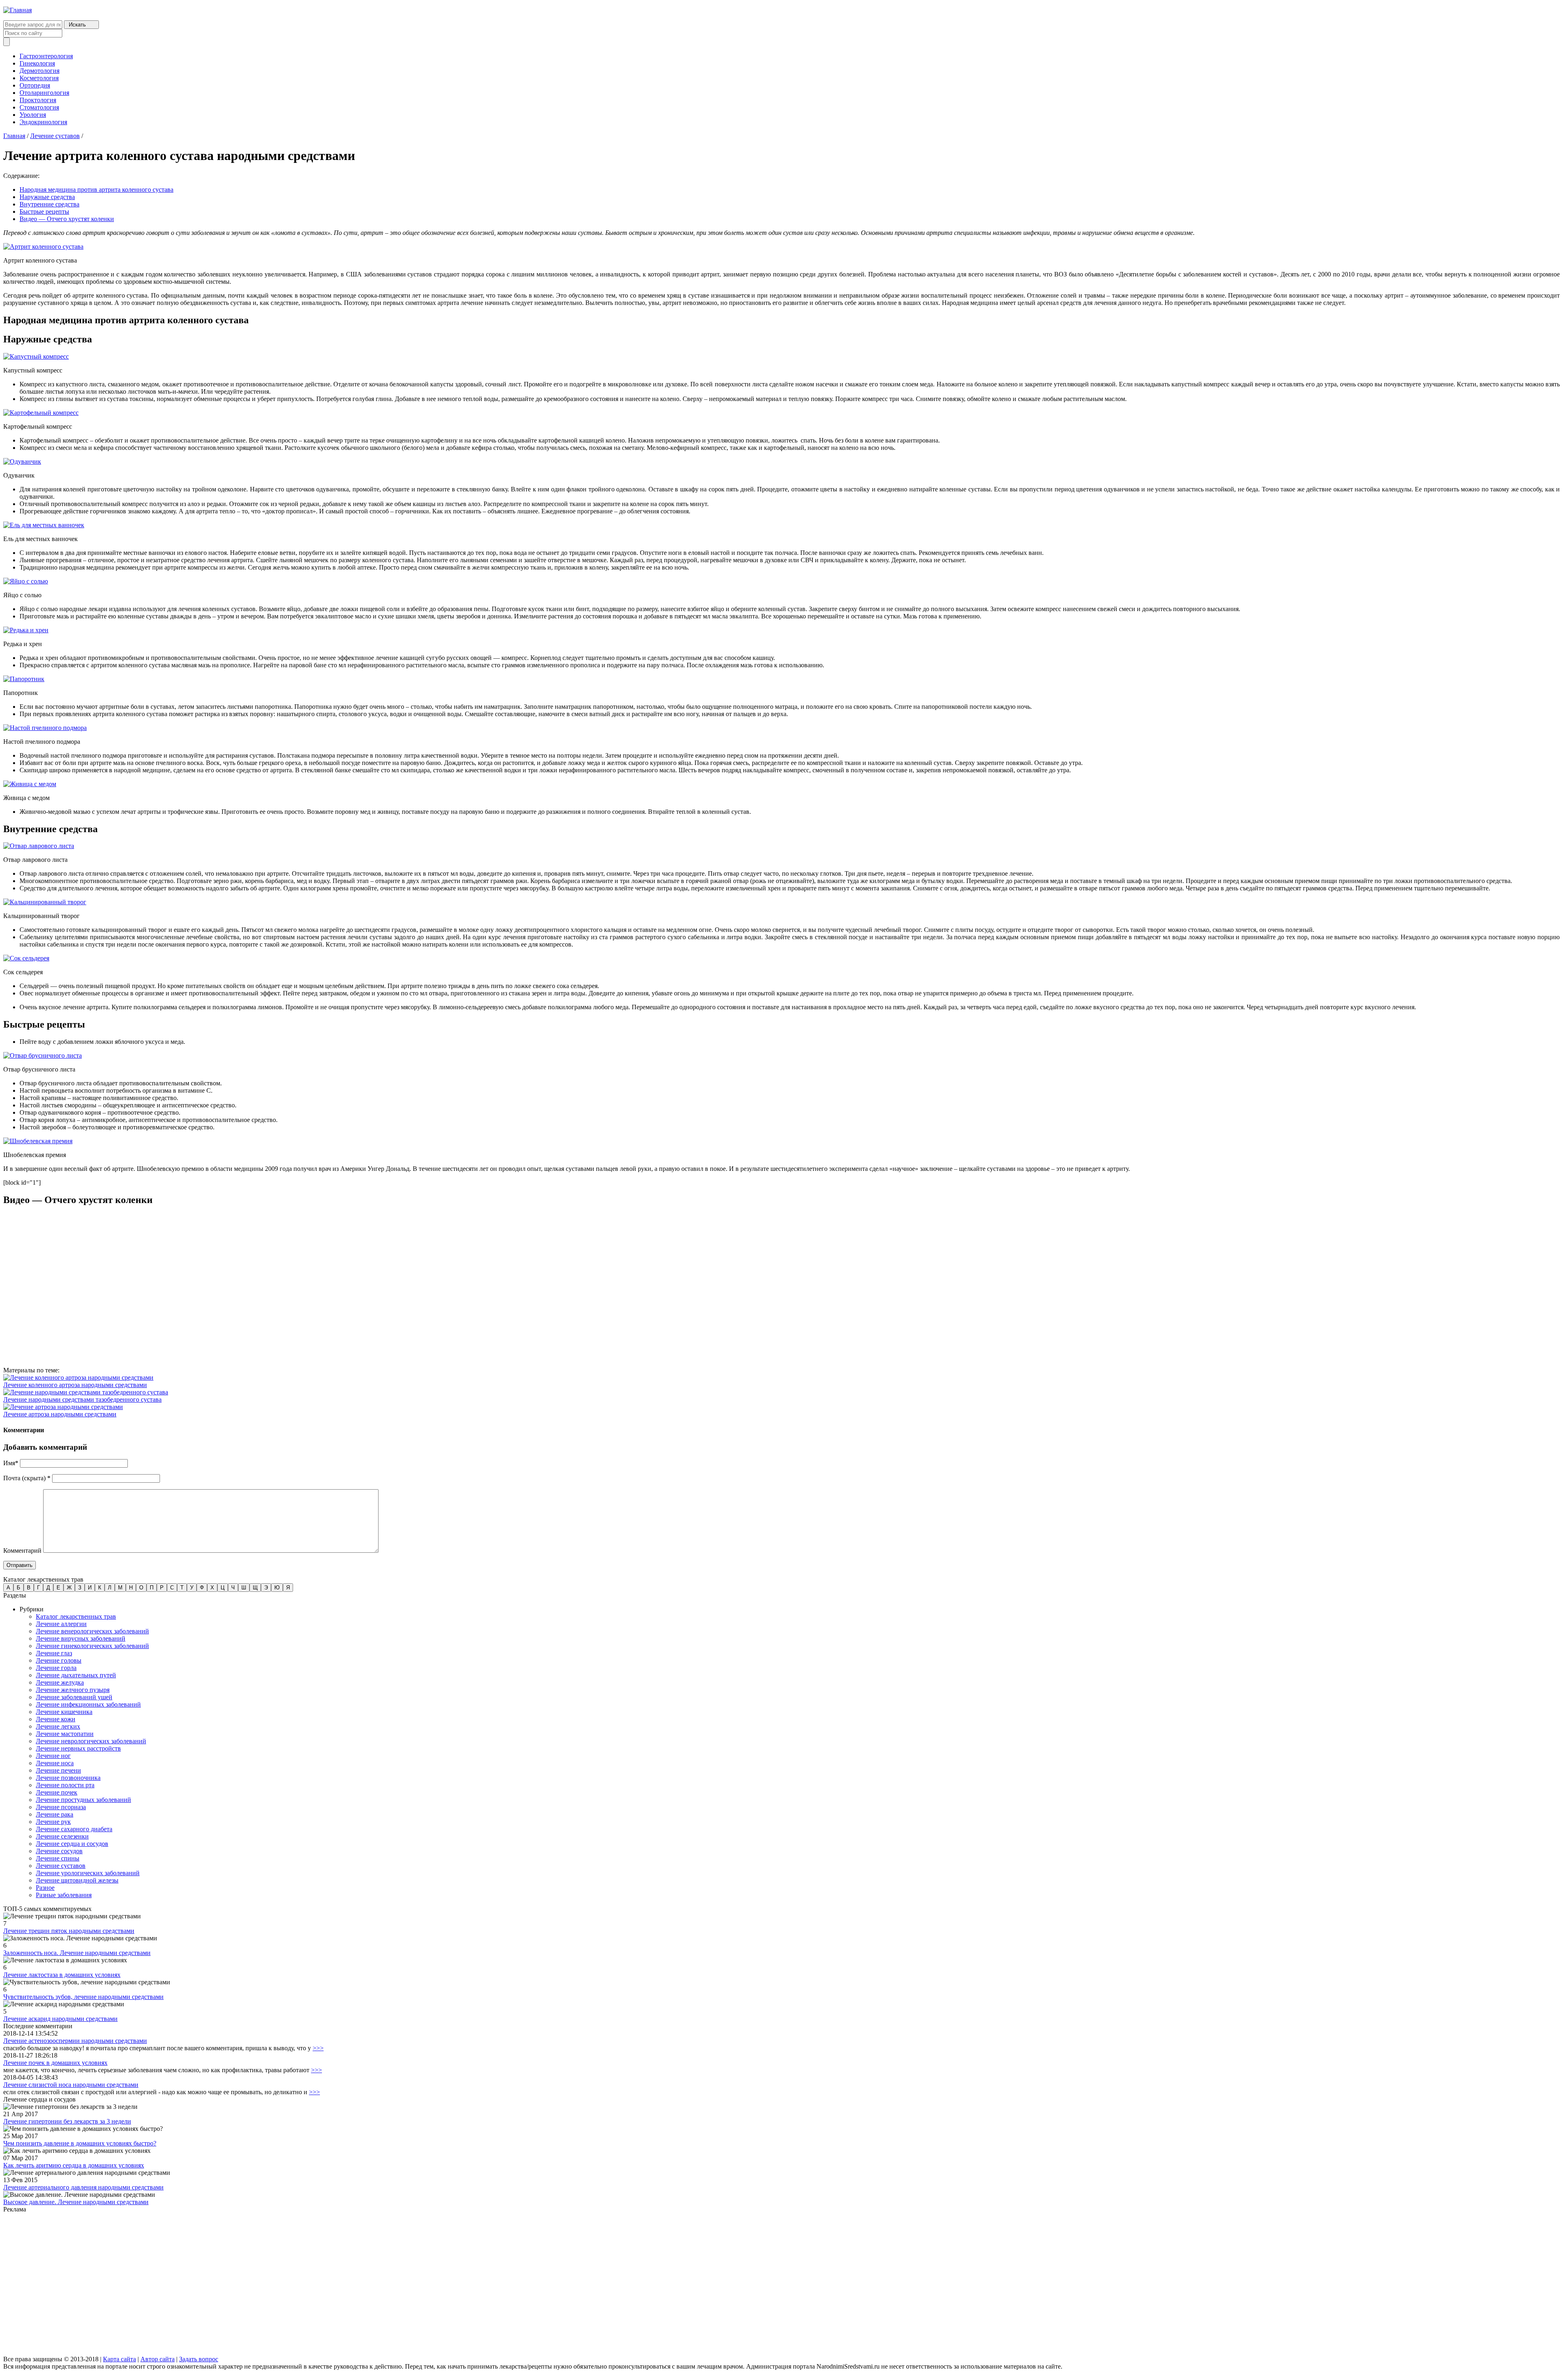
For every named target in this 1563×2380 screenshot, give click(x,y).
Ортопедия (35, 85)
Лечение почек (57, 1792)
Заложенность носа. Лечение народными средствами (77, 1953)
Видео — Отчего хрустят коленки (67, 219)
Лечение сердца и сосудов (72, 1844)
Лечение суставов (55, 136)
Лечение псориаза (61, 1807)
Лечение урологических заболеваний (88, 1873)
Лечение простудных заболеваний (83, 1800)
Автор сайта (158, 2359)
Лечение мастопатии (65, 1734)
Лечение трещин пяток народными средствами (69, 1931)
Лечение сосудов (59, 1851)
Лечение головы (59, 1660)
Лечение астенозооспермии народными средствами (75, 2041)
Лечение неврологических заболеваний (91, 1741)
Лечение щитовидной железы (77, 1880)
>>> (318, 2048)
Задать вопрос (199, 2359)
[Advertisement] (247, 2285)
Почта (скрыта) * (27, 1478)
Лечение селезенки (62, 1836)
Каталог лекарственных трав (76, 1616)
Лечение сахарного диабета (74, 1829)
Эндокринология (43, 122)
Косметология (39, 78)
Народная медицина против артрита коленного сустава (96, 190)
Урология (33, 115)
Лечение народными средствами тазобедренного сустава (82, 1399)
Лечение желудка (60, 1682)
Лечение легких (58, 1726)
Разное (45, 1888)
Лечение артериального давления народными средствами (83, 2187)
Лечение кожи (56, 1719)
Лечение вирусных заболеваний (81, 1638)
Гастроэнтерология (46, 56)
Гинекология (37, 63)
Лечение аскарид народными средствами (60, 2019)
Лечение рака (55, 1814)
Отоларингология (44, 93)
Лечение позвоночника (68, 1778)
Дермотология (39, 71)
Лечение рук (53, 1822)
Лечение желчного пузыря (73, 1690)
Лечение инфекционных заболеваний (88, 1704)
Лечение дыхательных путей (76, 1675)
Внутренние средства (49, 204)
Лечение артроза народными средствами (60, 1414)
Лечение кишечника (64, 1712)
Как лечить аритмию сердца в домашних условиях (74, 2165)
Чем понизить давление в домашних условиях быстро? (80, 2143)
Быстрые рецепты (44, 211)
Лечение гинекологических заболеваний (92, 1646)
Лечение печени (58, 1770)
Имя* (11, 1463)
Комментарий (22, 1551)
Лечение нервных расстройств (78, 1748)
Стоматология (39, 107)
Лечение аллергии (61, 1624)
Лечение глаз (54, 1653)
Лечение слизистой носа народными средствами (71, 2085)
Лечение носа (55, 1763)
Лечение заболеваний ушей (74, 1697)
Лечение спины (58, 1858)
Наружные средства (47, 197)
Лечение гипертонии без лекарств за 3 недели (67, 2121)
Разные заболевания (64, 1895)
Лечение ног (53, 1756)
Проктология (38, 100)
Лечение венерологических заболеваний (92, 1631)
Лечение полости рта (65, 1785)
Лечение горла (56, 1668)
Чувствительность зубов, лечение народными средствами (83, 1997)
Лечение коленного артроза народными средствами (75, 1385)
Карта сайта (119, 2359)
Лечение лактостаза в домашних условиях (62, 1975)
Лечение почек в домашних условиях (55, 2063)
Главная (14, 136)
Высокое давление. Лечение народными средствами (76, 2202)
